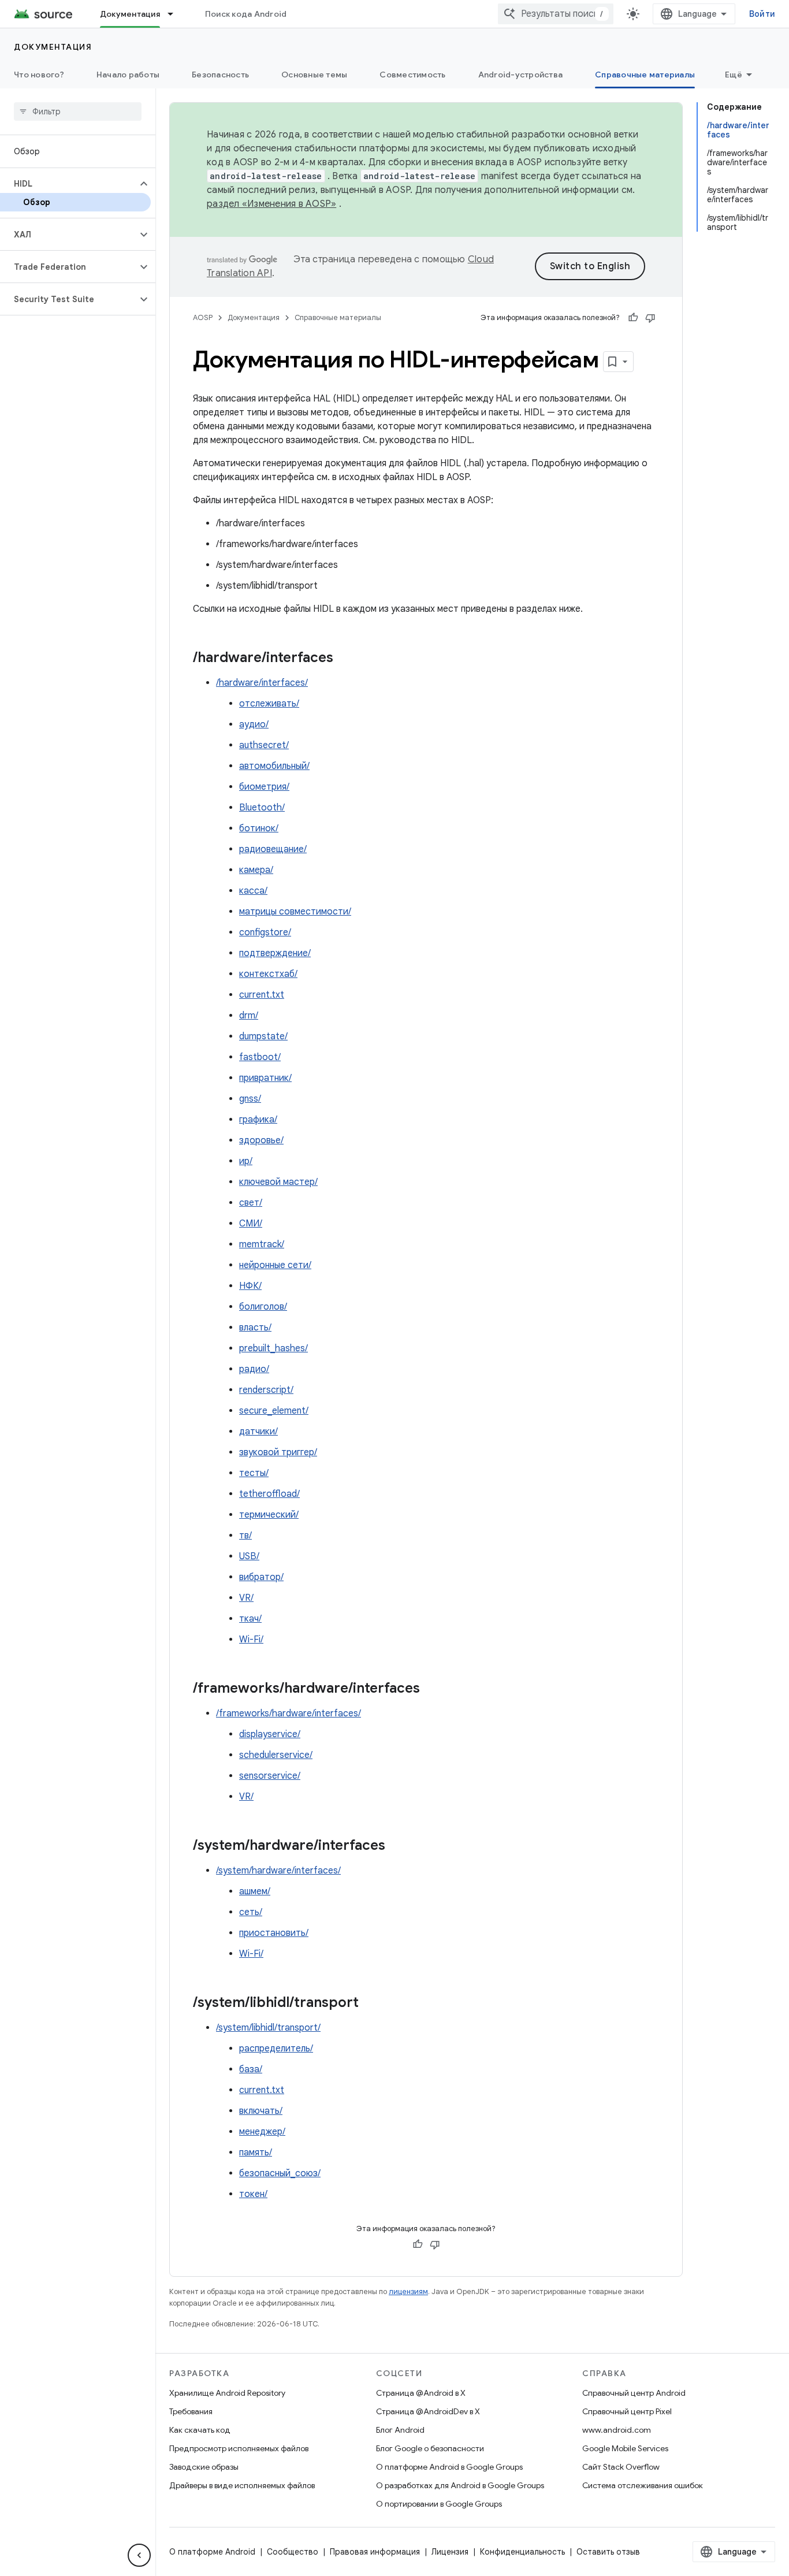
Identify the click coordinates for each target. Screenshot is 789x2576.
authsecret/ (264, 745)
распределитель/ (276, 2049)
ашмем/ (255, 1891)
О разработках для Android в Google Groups (460, 2485)
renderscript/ (266, 1390)
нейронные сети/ (275, 1265)
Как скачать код (200, 2430)
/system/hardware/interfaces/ (278, 1871)
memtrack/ (262, 1244)
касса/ (253, 891)
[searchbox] (78, 111)
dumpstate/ (263, 1036)
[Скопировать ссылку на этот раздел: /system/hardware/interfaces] (397, 1846)
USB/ (249, 1556)
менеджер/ (262, 2132)
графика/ (258, 1120)
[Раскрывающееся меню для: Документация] (176, 14)
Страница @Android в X (421, 2393)
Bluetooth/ (262, 808)
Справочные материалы (645, 75)
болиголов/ (263, 1307)
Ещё (734, 75)
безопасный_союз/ (280, 2173)
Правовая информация (375, 2552)
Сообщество (293, 2552)
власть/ (255, 1328)
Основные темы (314, 75)
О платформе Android (212, 2552)
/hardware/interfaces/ (262, 683)
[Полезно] (633, 318)
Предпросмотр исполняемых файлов (239, 2448)
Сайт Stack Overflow (621, 2467)
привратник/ (265, 1078)
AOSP (203, 317)
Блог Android (400, 2430)
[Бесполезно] (650, 318)
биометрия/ (264, 787)
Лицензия (450, 2552)
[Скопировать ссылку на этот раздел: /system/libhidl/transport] (370, 2003)
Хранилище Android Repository (227, 2393)
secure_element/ (274, 1411)
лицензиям (408, 2291)
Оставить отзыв (608, 2552)
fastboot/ (260, 1057)
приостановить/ (274, 1933)
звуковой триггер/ (278, 1452)
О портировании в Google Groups (439, 2504)
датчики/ (258, 1432)
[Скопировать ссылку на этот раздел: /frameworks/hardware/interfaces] (431, 1689)
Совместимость (412, 75)
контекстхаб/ (268, 974)
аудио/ (254, 724)
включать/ (261, 2111)
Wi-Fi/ (251, 1640)
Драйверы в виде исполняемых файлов (242, 2485)
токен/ (253, 2194)
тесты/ (254, 1473)
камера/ (256, 870)
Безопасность (220, 75)
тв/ (245, 1536)
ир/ (246, 1161)
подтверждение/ (275, 953)
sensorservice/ (270, 1776)
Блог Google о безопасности (430, 2448)
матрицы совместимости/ (295, 912)
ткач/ (250, 1619)
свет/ (251, 1203)
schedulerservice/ (276, 1755)
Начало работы (128, 75)
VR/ (246, 1598)
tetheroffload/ (269, 1494)
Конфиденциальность (522, 2552)
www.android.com (617, 2430)
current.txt (262, 995)
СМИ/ (251, 1224)
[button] (68, 184)
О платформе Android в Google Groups (449, 2467)
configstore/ (265, 932)
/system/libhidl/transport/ (268, 2028)
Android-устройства (521, 75)
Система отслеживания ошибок (643, 2485)
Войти (762, 14)
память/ (256, 2153)
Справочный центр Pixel (627, 2411)
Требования (191, 2411)
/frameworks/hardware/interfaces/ (289, 1713)
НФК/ (250, 1286)
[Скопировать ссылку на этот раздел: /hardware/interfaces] (345, 659)
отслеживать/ (269, 704)
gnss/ (250, 1099)
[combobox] (556, 14)
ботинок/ (259, 828)
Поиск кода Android (246, 14)
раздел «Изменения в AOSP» (271, 204)
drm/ (249, 1016)
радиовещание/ (273, 849)
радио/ (254, 1369)
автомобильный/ (274, 766)
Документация (130, 14)
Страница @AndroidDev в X (428, 2411)
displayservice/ (270, 1734)
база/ (251, 2069)
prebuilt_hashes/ (273, 1348)
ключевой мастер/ (278, 1182)
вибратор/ (261, 1577)
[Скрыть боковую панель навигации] (139, 2555)
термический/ (269, 1515)
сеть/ (251, 1912)
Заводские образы (204, 2467)
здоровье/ (261, 1140)
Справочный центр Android (634, 2393)
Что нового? (39, 75)
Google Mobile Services (625, 2448)
